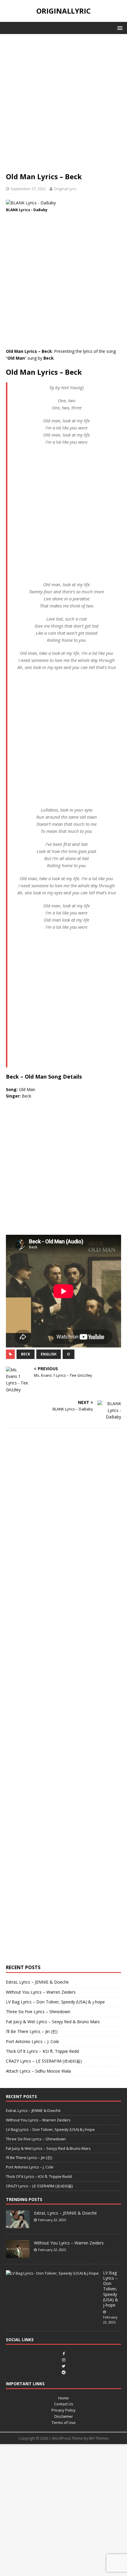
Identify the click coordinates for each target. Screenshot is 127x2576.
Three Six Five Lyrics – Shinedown (38, 2012)
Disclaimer (64, 2416)
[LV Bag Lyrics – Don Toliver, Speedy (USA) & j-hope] (52, 2273)
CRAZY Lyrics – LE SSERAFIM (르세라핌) (44, 2061)
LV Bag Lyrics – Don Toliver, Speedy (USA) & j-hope (55, 2002)
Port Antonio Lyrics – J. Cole (32, 2041)
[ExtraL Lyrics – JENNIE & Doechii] (18, 2225)
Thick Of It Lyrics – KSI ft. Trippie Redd (42, 2051)
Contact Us (64, 2404)
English (49, 1354)
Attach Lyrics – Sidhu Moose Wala (38, 2071)
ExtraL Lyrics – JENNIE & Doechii (37, 1982)
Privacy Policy (63, 2410)
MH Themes (99, 2438)
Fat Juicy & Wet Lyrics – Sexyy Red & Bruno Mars (53, 2022)
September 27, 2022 (28, 189)
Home (63, 2398)
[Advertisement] (63, 106)
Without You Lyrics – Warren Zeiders (41, 1992)
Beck (26, 1354)
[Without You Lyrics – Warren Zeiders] (18, 2255)
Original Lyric (65, 189)
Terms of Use (64, 2423)
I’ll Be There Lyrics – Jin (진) (32, 2031)
